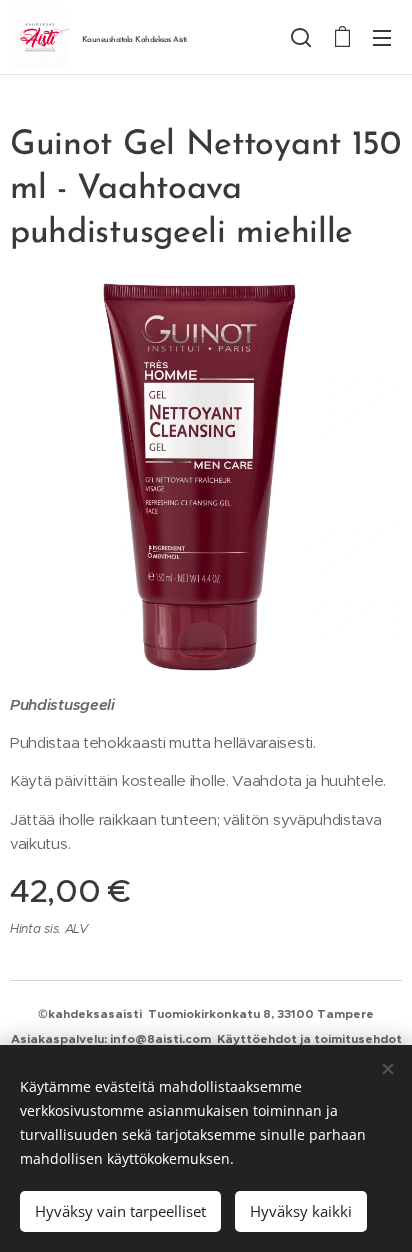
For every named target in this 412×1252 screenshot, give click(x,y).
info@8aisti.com (160, 1038)
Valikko (382, 37)
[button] (301, 37)
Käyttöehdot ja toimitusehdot (309, 1038)
